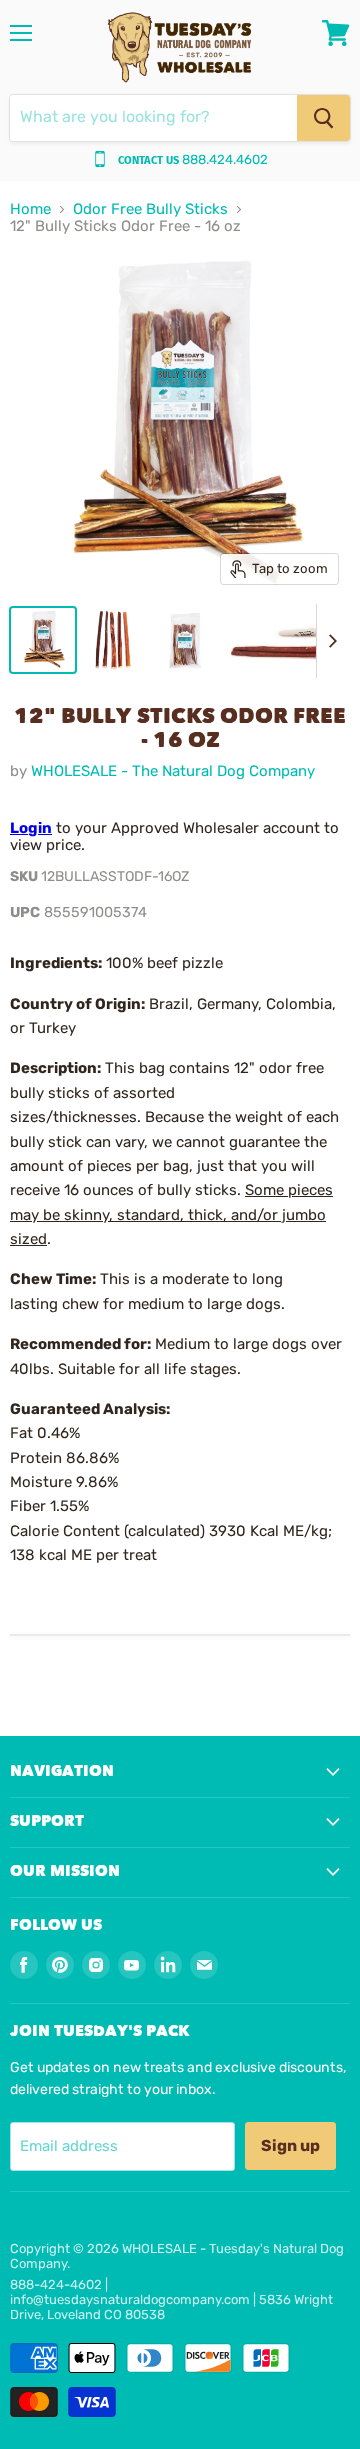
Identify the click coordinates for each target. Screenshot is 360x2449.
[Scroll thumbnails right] (332, 641)
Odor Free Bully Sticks (150, 209)
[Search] (323, 118)
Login (31, 828)
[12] (43, 640)
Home (30, 209)
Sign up (290, 2145)
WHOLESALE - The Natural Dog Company (173, 771)
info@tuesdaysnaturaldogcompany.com (130, 2299)
